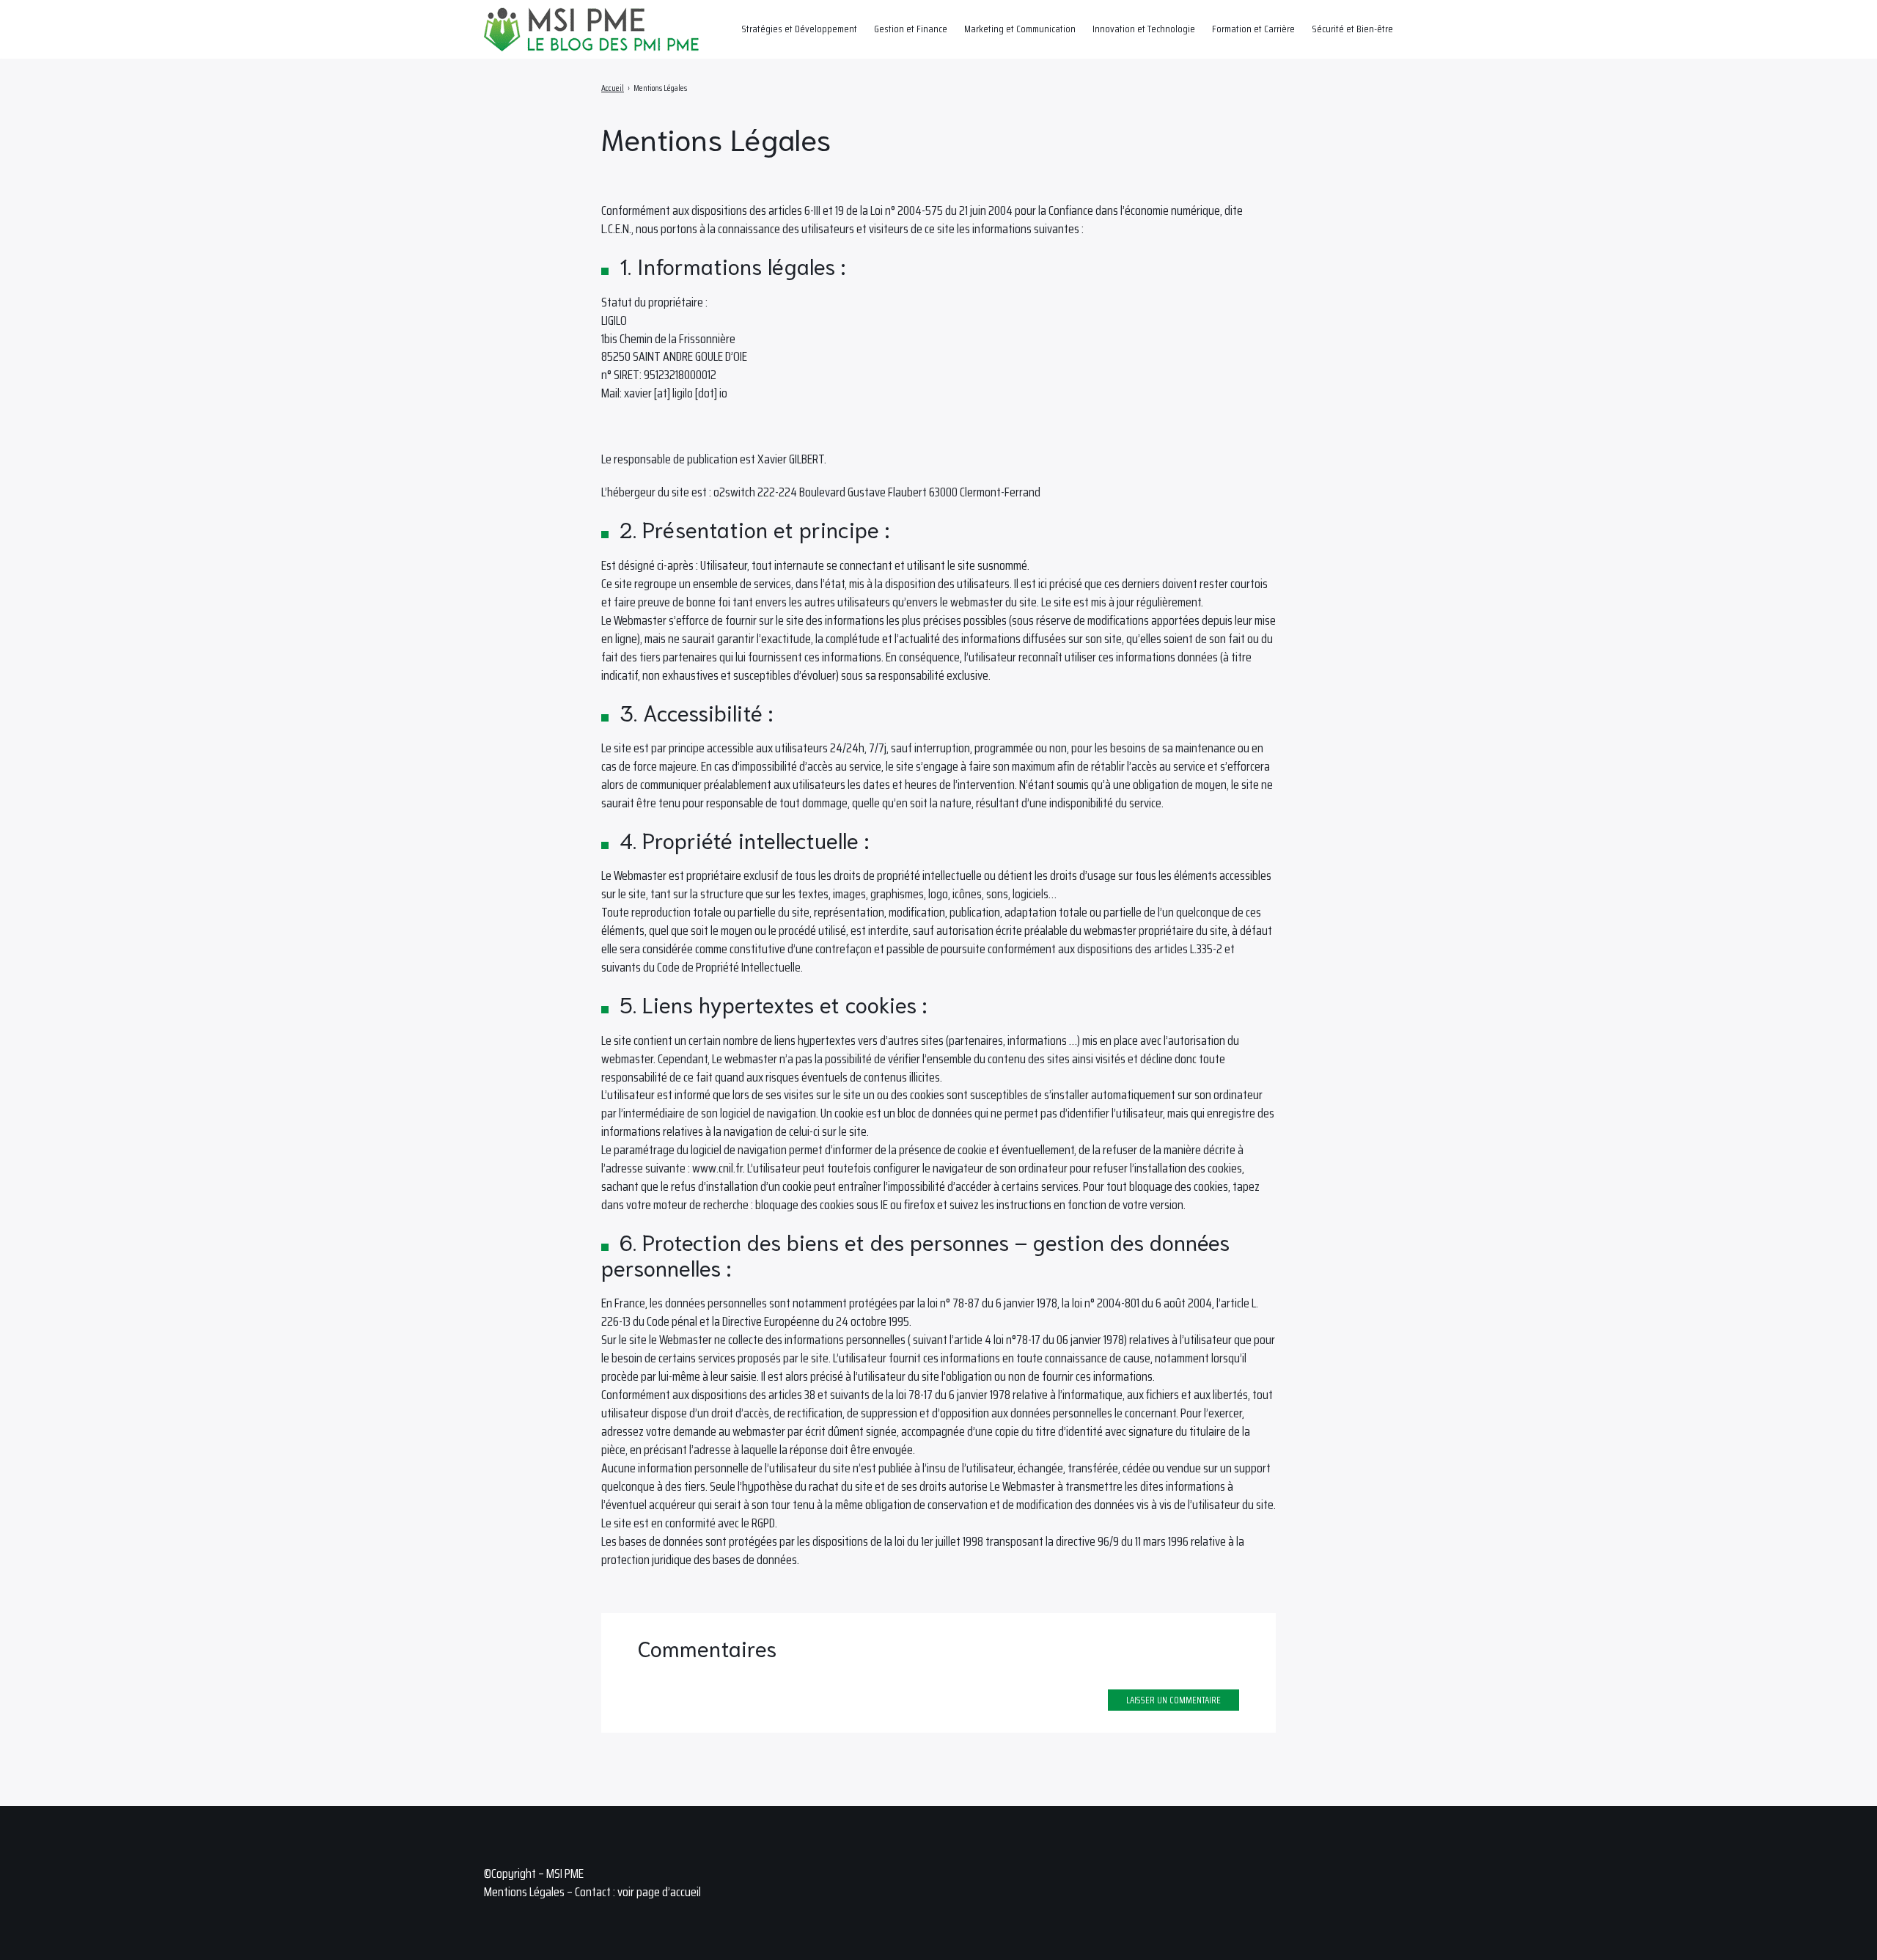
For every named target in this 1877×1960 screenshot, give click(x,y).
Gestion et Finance (911, 29)
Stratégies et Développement (799, 29)
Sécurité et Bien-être (1352, 29)
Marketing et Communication (1020, 29)
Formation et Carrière (1253, 29)
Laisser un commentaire (1173, 1700)
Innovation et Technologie (1144, 29)
